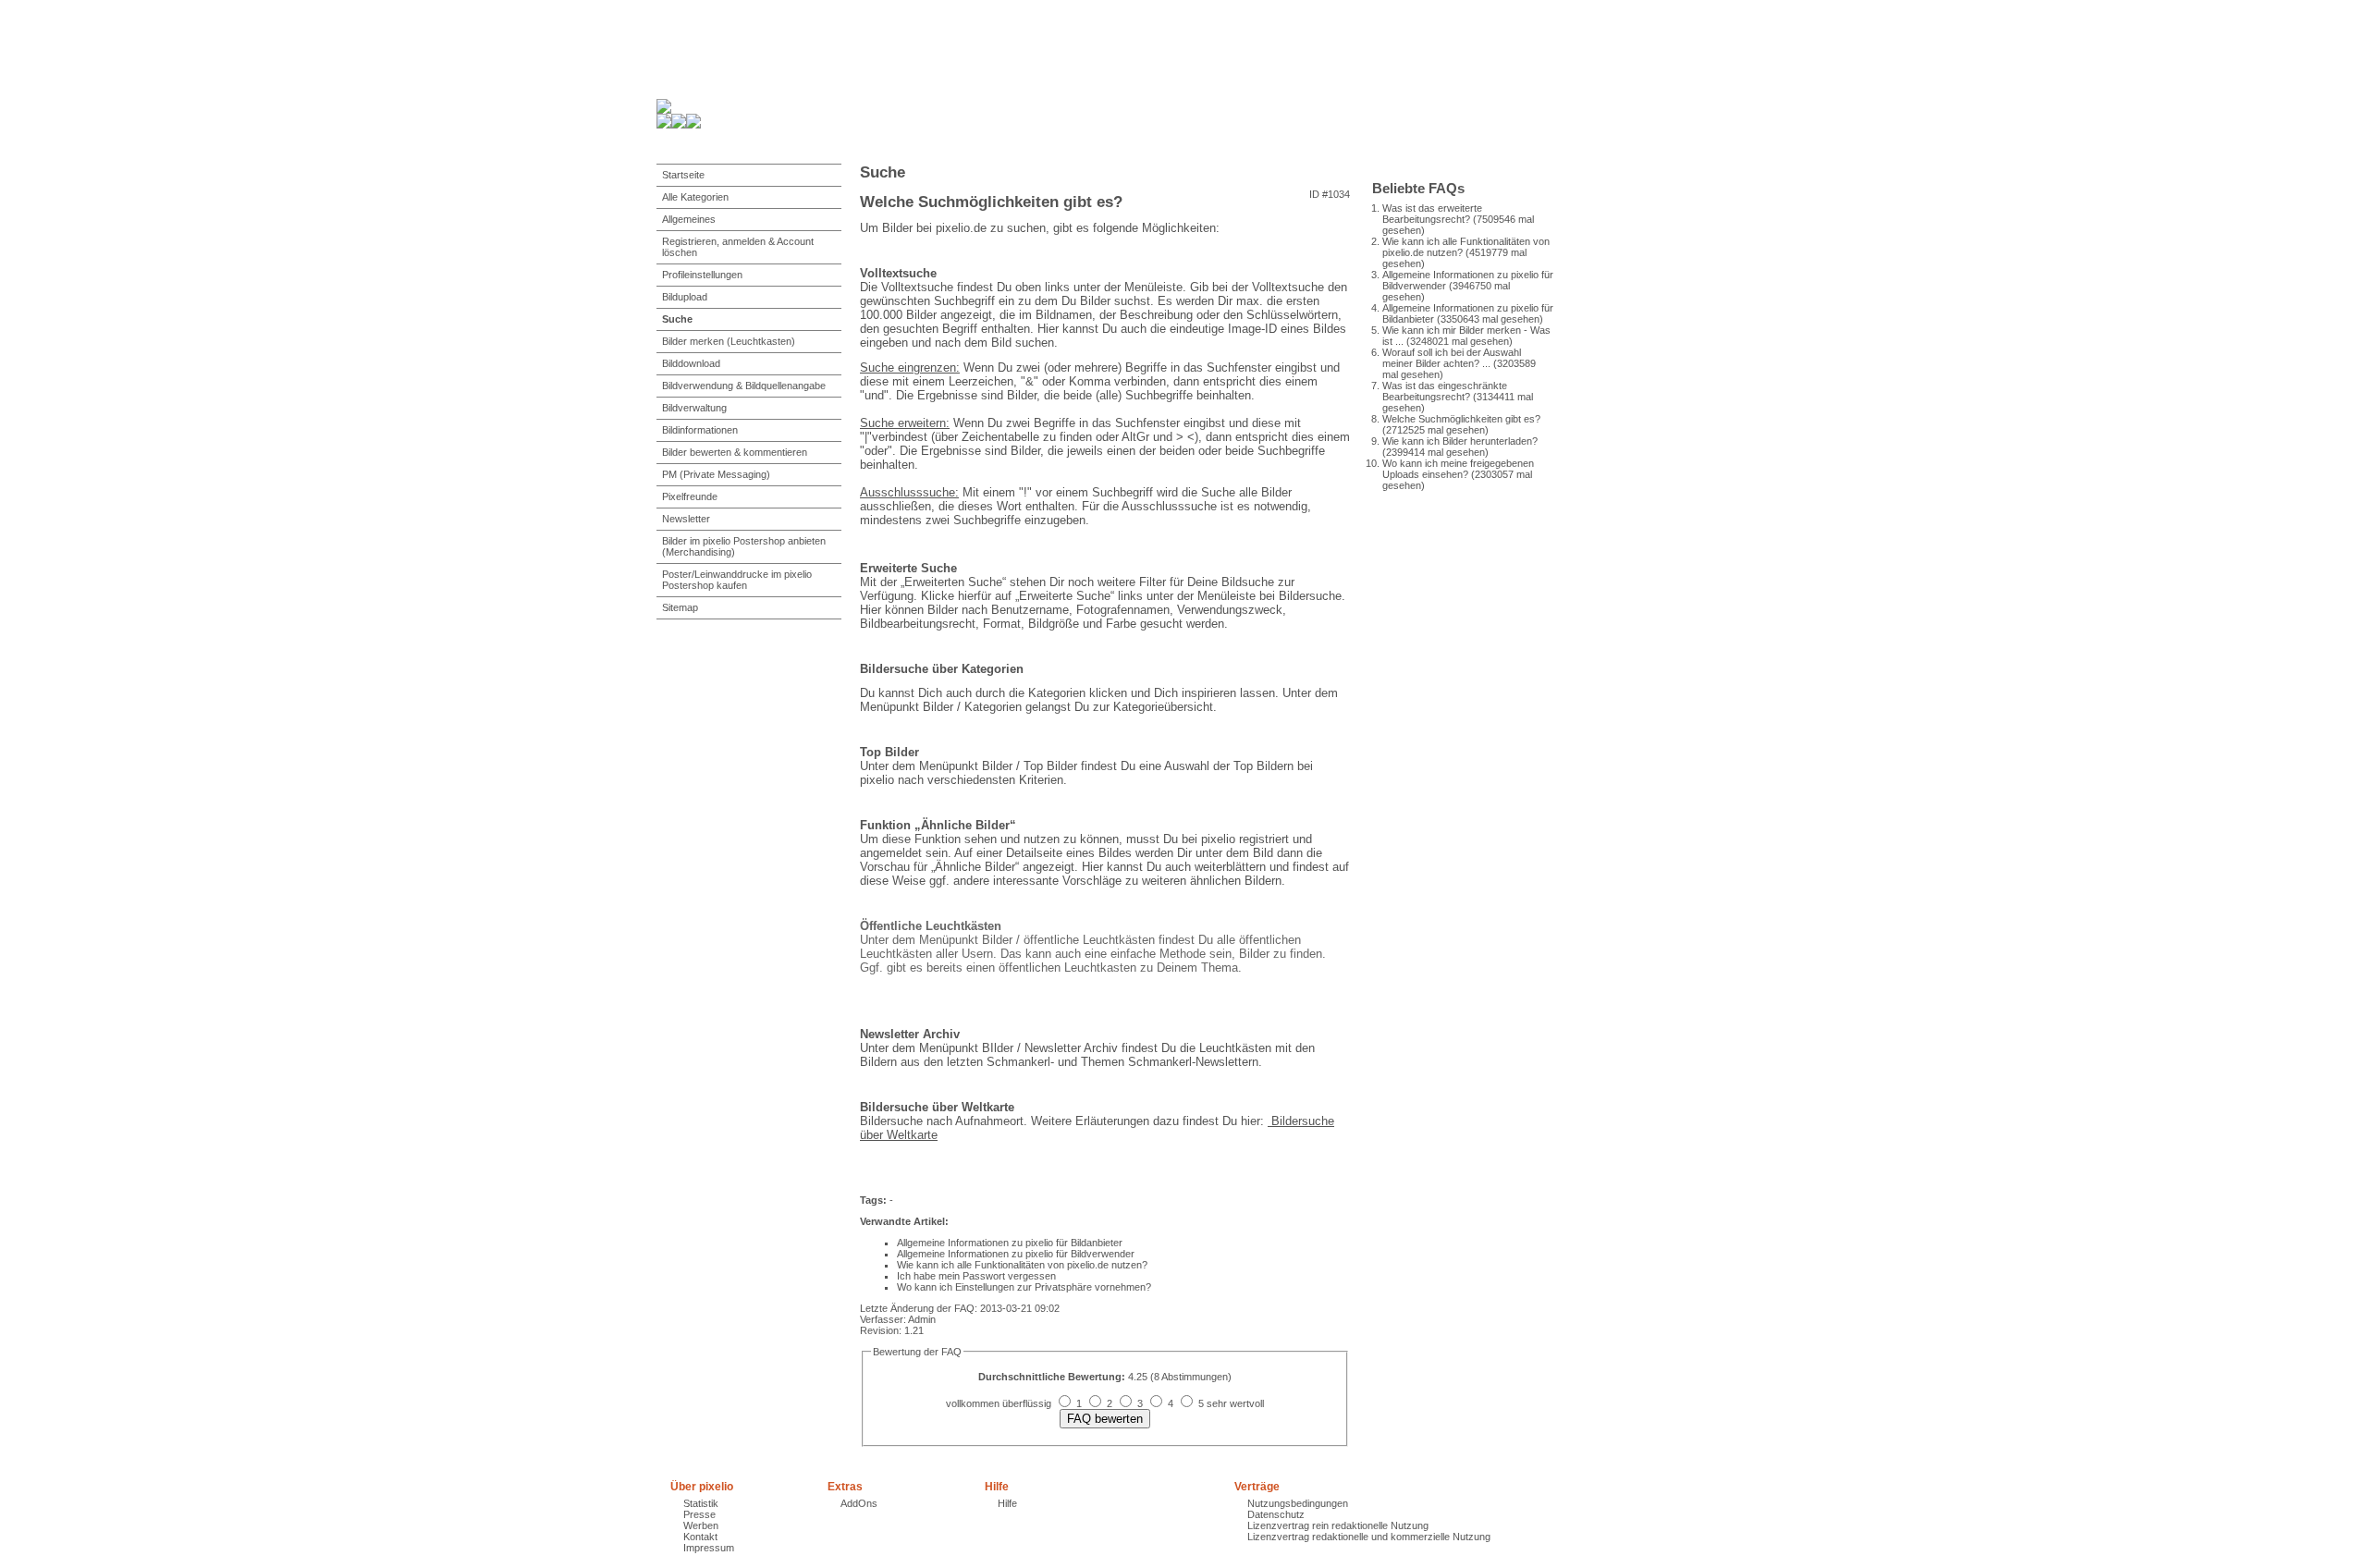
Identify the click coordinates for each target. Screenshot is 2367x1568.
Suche (677, 319)
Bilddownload (691, 363)
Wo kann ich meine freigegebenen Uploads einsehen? (1458, 469)
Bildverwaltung (694, 408)
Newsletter (686, 519)
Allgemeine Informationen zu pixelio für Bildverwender (1016, 1254)
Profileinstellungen (702, 275)
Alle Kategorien (695, 197)
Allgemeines (689, 219)
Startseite (683, 175)
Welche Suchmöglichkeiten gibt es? (1461, 419)
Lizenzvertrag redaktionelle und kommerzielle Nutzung (1369, 1537)
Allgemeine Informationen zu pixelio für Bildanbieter (1010, 1243)
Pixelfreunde (690, 496)
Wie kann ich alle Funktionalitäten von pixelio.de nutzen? (1022, 1265)
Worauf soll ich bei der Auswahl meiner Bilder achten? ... (1452, 358)
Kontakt (700, 1537)
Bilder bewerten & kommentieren (735, 452)
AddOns (859, 1503)
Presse (699, 1514)
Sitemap (680, 607)
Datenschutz (1276, 1514)
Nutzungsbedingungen (1298, 1503)
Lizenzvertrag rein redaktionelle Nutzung (1338, 1525)
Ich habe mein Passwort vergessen (976, 1276)
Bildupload (685, 297)
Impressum (709, 1548)
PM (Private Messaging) (716, 474)
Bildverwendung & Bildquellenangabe (744, 386)
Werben (701, 1525)
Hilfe (1007, 1503)
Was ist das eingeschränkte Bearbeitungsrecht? (1445, 391)
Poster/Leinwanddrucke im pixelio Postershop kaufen (737, 580)
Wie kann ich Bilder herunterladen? (1460, 441)
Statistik (701, 1503)
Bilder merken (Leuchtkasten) (729, 341)
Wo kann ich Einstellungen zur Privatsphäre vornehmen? (1024, 1287)
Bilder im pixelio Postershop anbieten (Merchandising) (744, 546)
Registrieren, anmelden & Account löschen (738, 247)
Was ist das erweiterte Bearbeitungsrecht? (1432, 214)
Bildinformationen (700, 430)
